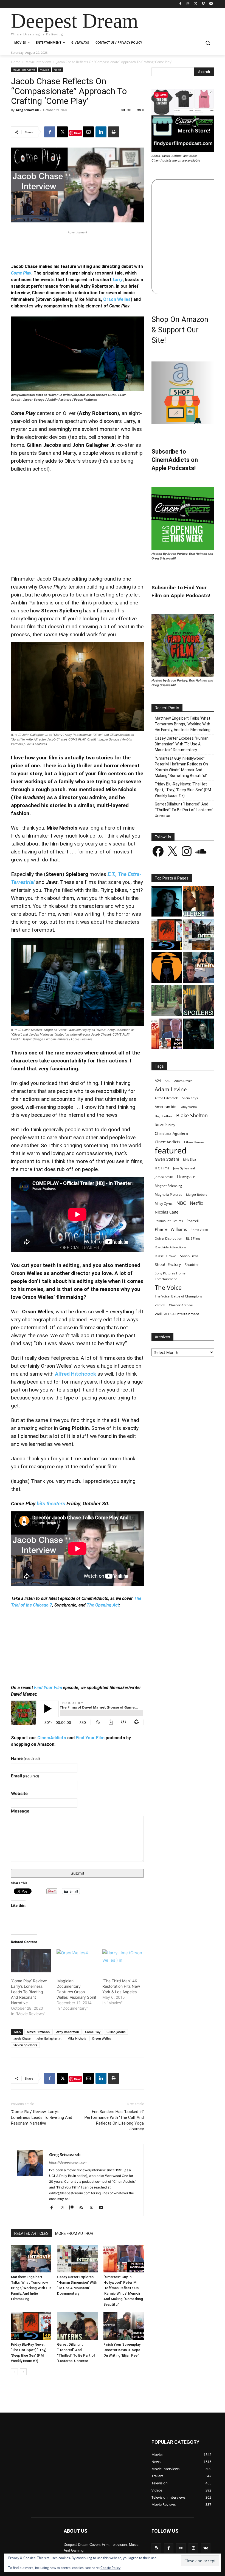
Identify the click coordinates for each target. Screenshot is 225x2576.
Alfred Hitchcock (75, 1374)
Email (25, 1776)
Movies (44, 70)
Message (20, 1811)
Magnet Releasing (168, 1186)
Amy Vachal (189, 1107)
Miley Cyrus (164, 1204)
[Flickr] (181, 2548)
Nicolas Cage (167, 1212)
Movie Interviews (38, 62)
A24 (158, 1081)
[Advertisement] (77, 244)
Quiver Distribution (168, 1238)
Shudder (192, 1265)
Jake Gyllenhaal (184, 1168)
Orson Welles (117, 299)
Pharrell (193, 1221)
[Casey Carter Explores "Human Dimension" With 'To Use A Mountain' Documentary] (199, 935)
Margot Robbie (197, 1194)
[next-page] (23, 2372)
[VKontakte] (206, 2548)
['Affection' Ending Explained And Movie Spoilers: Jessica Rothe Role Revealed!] (199, 902)
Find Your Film (48, 1688)
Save (78, 133)
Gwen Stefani (167, 1159)
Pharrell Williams (171, 1229)
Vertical (160, 1305)
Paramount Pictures (169, 1221)
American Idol (166, 1107)
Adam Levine (171, 1089)
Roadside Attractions (171, 1247)
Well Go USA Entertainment (177, 1314)
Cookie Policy (110, 2568)
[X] (196, 4)
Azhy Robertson (68, 2032)
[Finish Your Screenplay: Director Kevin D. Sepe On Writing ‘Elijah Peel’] (124, 2326)
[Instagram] (188, 4)
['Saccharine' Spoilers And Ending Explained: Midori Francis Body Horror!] (167, 902)
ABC (168, 1081)
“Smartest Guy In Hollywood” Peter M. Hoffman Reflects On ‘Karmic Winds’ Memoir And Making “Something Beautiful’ (181, 767)
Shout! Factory (168, 1264)
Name (26, 1758)
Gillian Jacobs (116, 2032)
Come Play (93, 2032)
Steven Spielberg (25, 2045)
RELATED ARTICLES (31, 2233)
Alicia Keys (190, 1098)
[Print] (114, 132)
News (57, 70)
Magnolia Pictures (168, 1194)
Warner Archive (181, 1305)
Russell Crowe (165, 1256)
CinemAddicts (52, 1738)
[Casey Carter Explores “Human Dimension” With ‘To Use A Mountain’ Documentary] (77, 2259)
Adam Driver (183, 1081)
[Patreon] (73, 2208)
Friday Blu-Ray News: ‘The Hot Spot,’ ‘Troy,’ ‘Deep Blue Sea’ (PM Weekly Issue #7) (183, 790)
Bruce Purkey (165, 1125)
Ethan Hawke (194, 1142)
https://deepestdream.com (68, 2162)
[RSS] (83, 2208)
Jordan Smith (164, 1177)
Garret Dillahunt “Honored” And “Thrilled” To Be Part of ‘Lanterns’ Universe (184, 810)
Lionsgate (186, 1177)
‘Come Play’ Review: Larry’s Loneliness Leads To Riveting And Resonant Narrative (29, 1992)
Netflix (196, 1203)
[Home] (167, 968)
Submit (77, 1873)
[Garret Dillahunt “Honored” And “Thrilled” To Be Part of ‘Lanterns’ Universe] (77, 2326)
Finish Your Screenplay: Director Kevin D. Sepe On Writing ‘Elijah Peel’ (122, 2350)
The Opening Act (103, 1605)
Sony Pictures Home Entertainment (170, 1276)
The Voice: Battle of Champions (178, 1296)
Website (19, 1793)
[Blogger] (156, 2548)
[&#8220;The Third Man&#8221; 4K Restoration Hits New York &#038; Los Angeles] (122, 1961)
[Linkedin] (101, 132)
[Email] (88, 132)
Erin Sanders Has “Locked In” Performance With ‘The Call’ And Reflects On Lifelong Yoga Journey (114, 2120)
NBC (181, 1203)
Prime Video (199, 1230)
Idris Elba (189, 1159)
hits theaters (51, 1504)
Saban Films (189, 1256)
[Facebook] (180, 4)
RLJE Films (193, 1238)
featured (171, 1151)
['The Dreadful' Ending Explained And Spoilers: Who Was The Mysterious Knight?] (199, 1001)
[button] (208, 43)
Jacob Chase (22, 2038)
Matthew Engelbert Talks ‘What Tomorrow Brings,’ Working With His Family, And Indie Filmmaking (31, 2288)
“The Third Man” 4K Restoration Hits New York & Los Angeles (121, 1986)
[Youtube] (211, 4)
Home (16, 62)
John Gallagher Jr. (49, 2038)
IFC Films (162, 1168)
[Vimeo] (203, 4)
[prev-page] (14, 2372)
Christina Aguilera (171, 1133)
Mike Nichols (77, 2038)
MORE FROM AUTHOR (74, 2233)
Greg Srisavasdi (27, 110)
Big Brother (164, 1116)
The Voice (168, 1287)
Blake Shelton (192, 1115)
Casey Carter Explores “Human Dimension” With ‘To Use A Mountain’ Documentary (182, 744)
